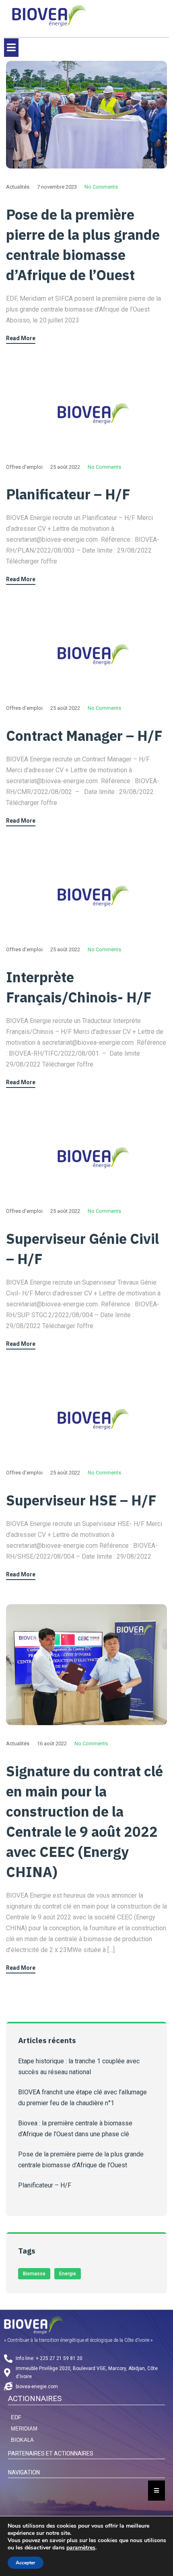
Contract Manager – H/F (84, 736)
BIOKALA (22, 2440)
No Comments (101, 187)
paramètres (81, 2548)
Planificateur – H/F (68, 494)
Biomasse (34, 2274)
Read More (21, 338)
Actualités (18, 187)
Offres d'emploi (24, 467)
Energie (68, 2274)
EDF (16, 2417)
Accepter (26, 2563)
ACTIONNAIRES (35, 2398)
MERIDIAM (24, 2429)
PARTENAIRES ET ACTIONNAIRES (51, 2453)
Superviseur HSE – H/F (81, 1500)
